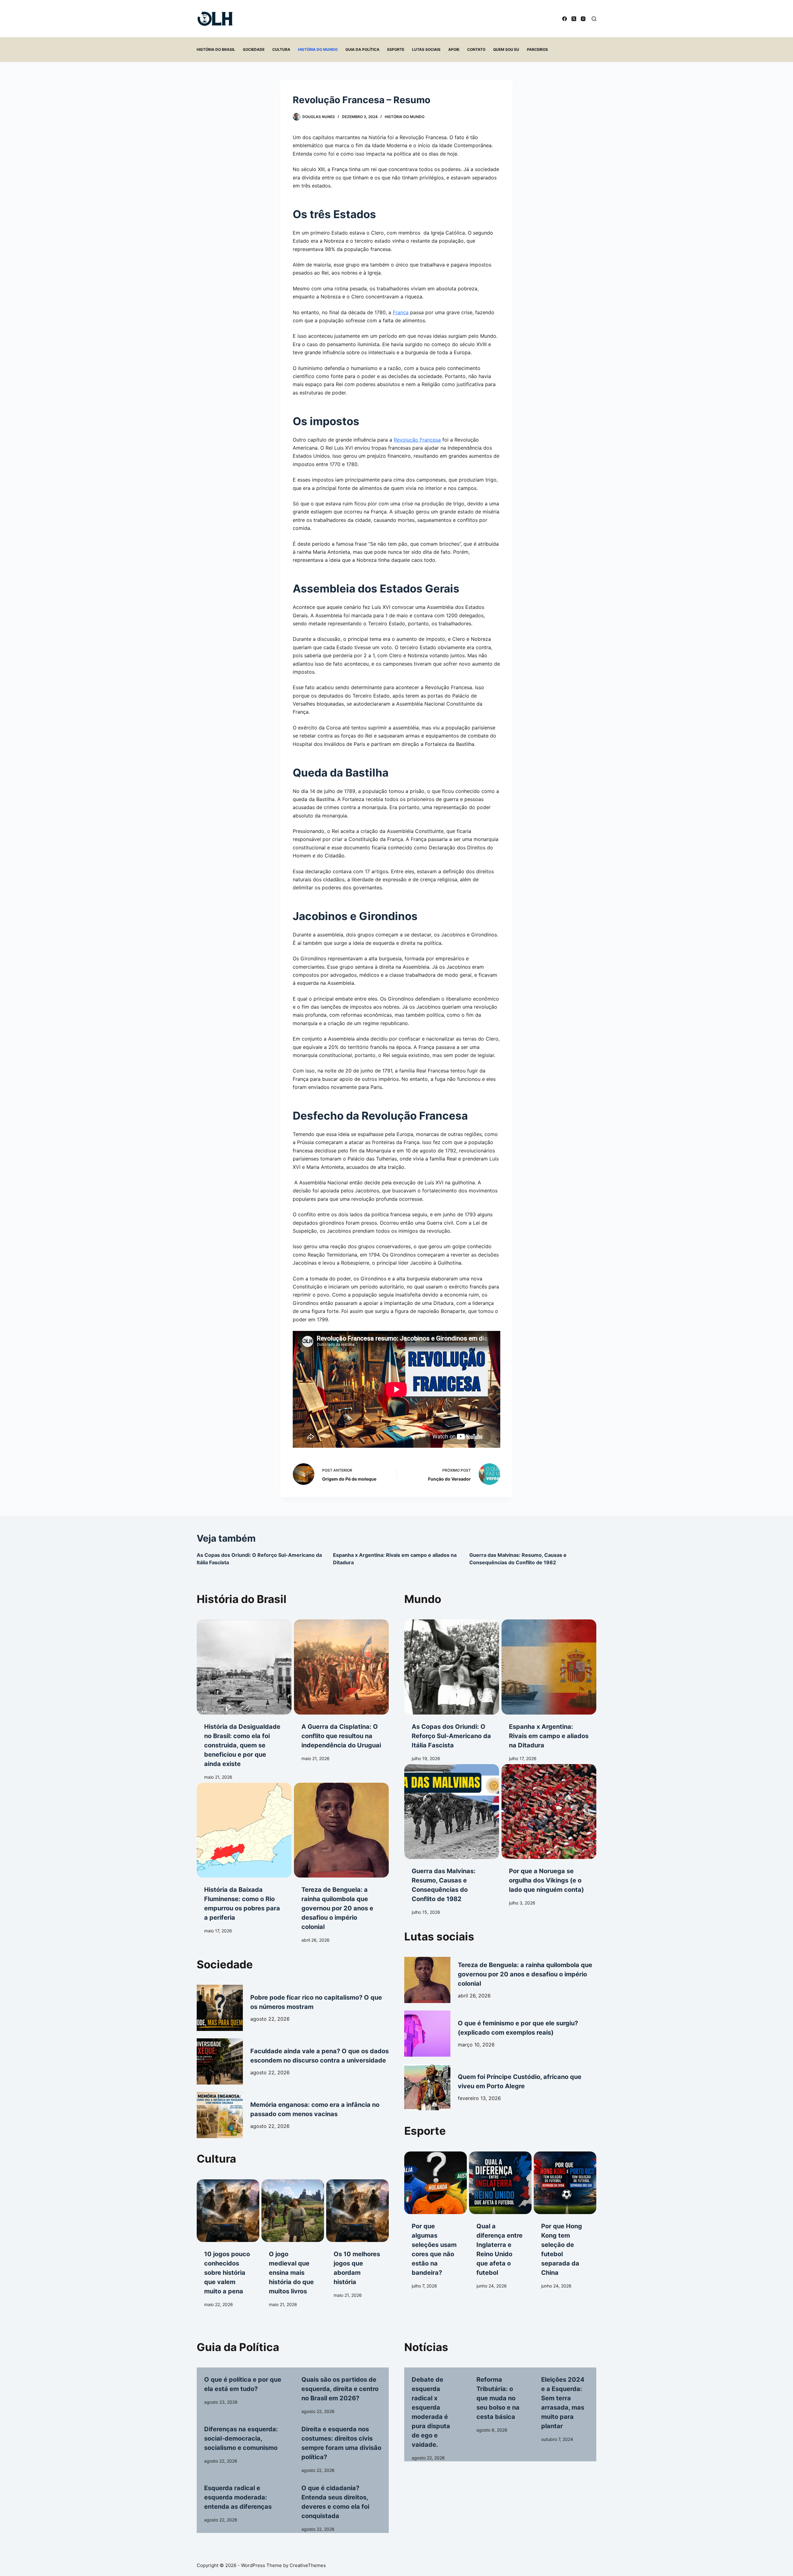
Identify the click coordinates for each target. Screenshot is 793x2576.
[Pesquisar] (594, 19)
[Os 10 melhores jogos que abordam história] (357, 2211)
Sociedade (254, 49)
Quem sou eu (506, 49)
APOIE (454, 49)
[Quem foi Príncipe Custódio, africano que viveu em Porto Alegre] (427, 2087)
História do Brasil (216, 49)
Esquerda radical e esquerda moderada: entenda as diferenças (238, 2497)
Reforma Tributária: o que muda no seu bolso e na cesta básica (498, 2398)
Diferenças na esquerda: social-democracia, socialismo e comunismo (241, 2438)
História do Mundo (318, 49)
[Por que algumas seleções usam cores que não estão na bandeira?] (436, 2183)
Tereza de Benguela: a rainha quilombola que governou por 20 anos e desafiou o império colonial (337, 1908)
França (401, 312)
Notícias (426, 2347)
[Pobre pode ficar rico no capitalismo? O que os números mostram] (220, 2008)
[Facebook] (565, 19)
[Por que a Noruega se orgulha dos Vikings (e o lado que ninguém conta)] (549, 1812)
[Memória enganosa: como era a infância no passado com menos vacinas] (220, 2115)
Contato (476, 49)
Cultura (281, 49)
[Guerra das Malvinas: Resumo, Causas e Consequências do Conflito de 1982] (452, 1812)
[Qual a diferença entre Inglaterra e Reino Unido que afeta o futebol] (500, 2183)
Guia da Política (362, 49)
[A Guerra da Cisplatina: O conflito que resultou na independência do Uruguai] (341, 1667)
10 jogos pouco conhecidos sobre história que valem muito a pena (227, 2273)
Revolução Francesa (417, 440)
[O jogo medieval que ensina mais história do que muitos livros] (293, 2211)
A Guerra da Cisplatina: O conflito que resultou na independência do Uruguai (341, 1736)
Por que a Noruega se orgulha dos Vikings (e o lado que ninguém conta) (546, 1880)
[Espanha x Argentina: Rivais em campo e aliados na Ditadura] (549, 1667)
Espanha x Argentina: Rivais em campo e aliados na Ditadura (549, 1736)
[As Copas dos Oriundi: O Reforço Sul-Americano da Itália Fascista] (452, 1667)
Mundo (423, 1599)
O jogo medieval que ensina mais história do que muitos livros (291, 2273)
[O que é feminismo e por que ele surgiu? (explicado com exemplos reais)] (427, 2034)
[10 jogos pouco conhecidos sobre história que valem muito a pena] (228, 2211)
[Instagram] (583, 19)
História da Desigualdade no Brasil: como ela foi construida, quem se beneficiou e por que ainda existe (242, 1745)
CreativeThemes (308, 2565)
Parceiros (537, 49)
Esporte (396, 49)
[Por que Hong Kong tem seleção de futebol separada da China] (565, 2183)
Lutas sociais (426, 49)
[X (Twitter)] (574, 19)
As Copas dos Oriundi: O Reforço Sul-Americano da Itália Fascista (451, 1736)
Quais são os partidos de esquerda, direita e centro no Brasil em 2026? (340, 2389)
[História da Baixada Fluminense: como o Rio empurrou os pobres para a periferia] (244, 1830)
